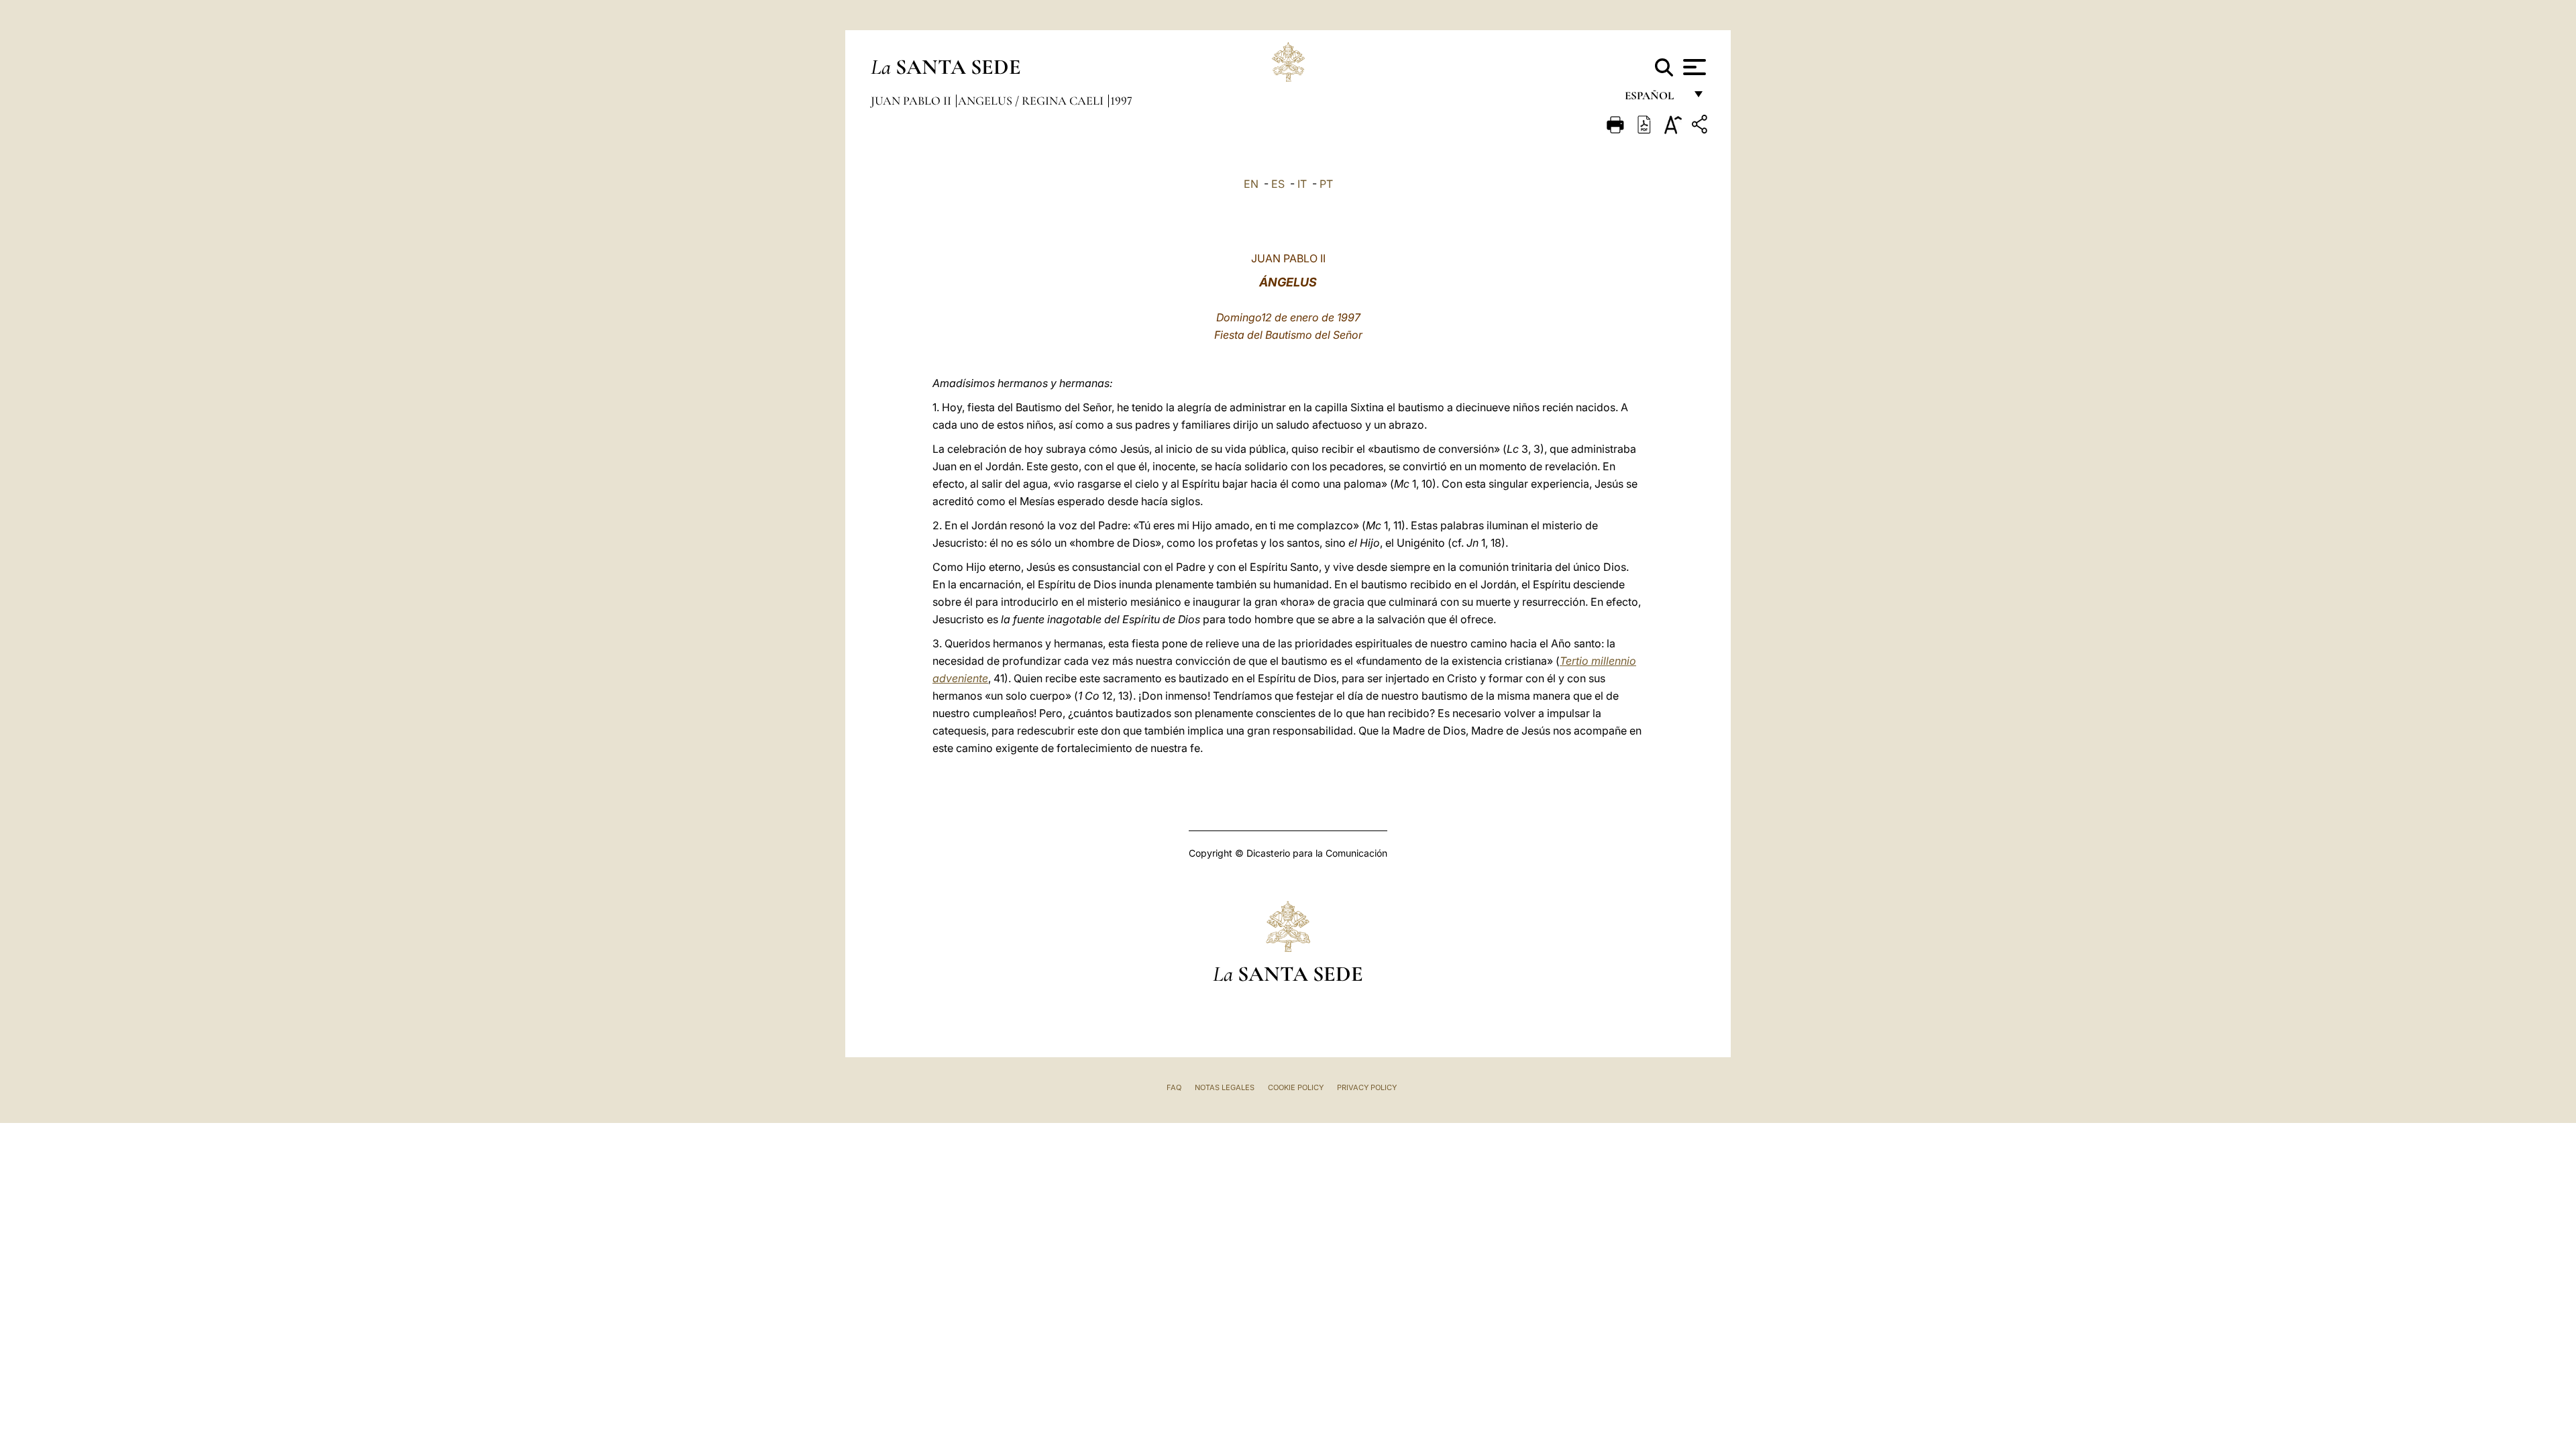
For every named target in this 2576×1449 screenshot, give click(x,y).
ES (1278, 184)
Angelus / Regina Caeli (1032, 101)
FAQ (1174, 1087)
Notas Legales (1225, 1087)
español (1655, 99)
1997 (1121, 101)
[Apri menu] (1693, 67)
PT (1326, 184)
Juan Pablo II (912, 101)
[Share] (1701, 126)
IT (1302, 184)
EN (1251, 184)
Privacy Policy (1367, 1087)
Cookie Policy (1296, 1087)
